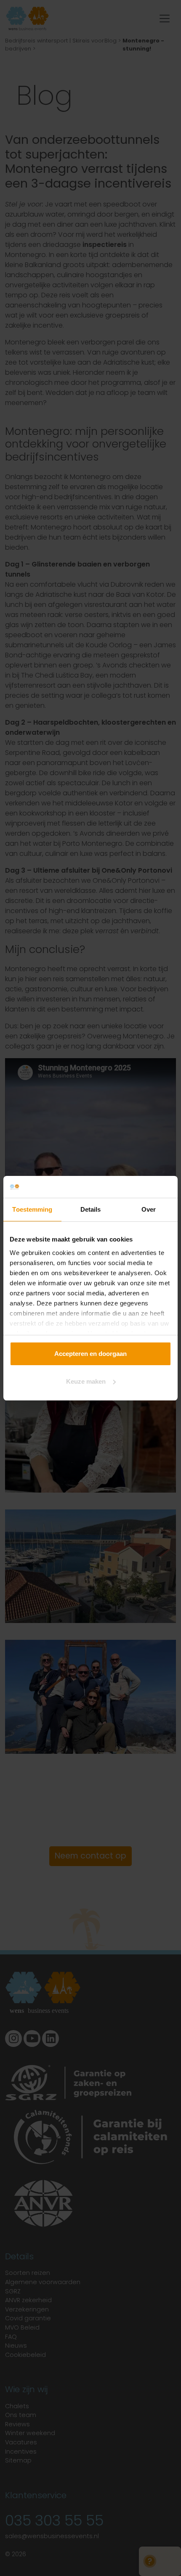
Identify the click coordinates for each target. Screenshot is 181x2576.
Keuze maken (86, 1381)
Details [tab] (91, 1209)
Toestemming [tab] (32, 1209)
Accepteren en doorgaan (90, 1354)
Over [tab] (149, 1209)
